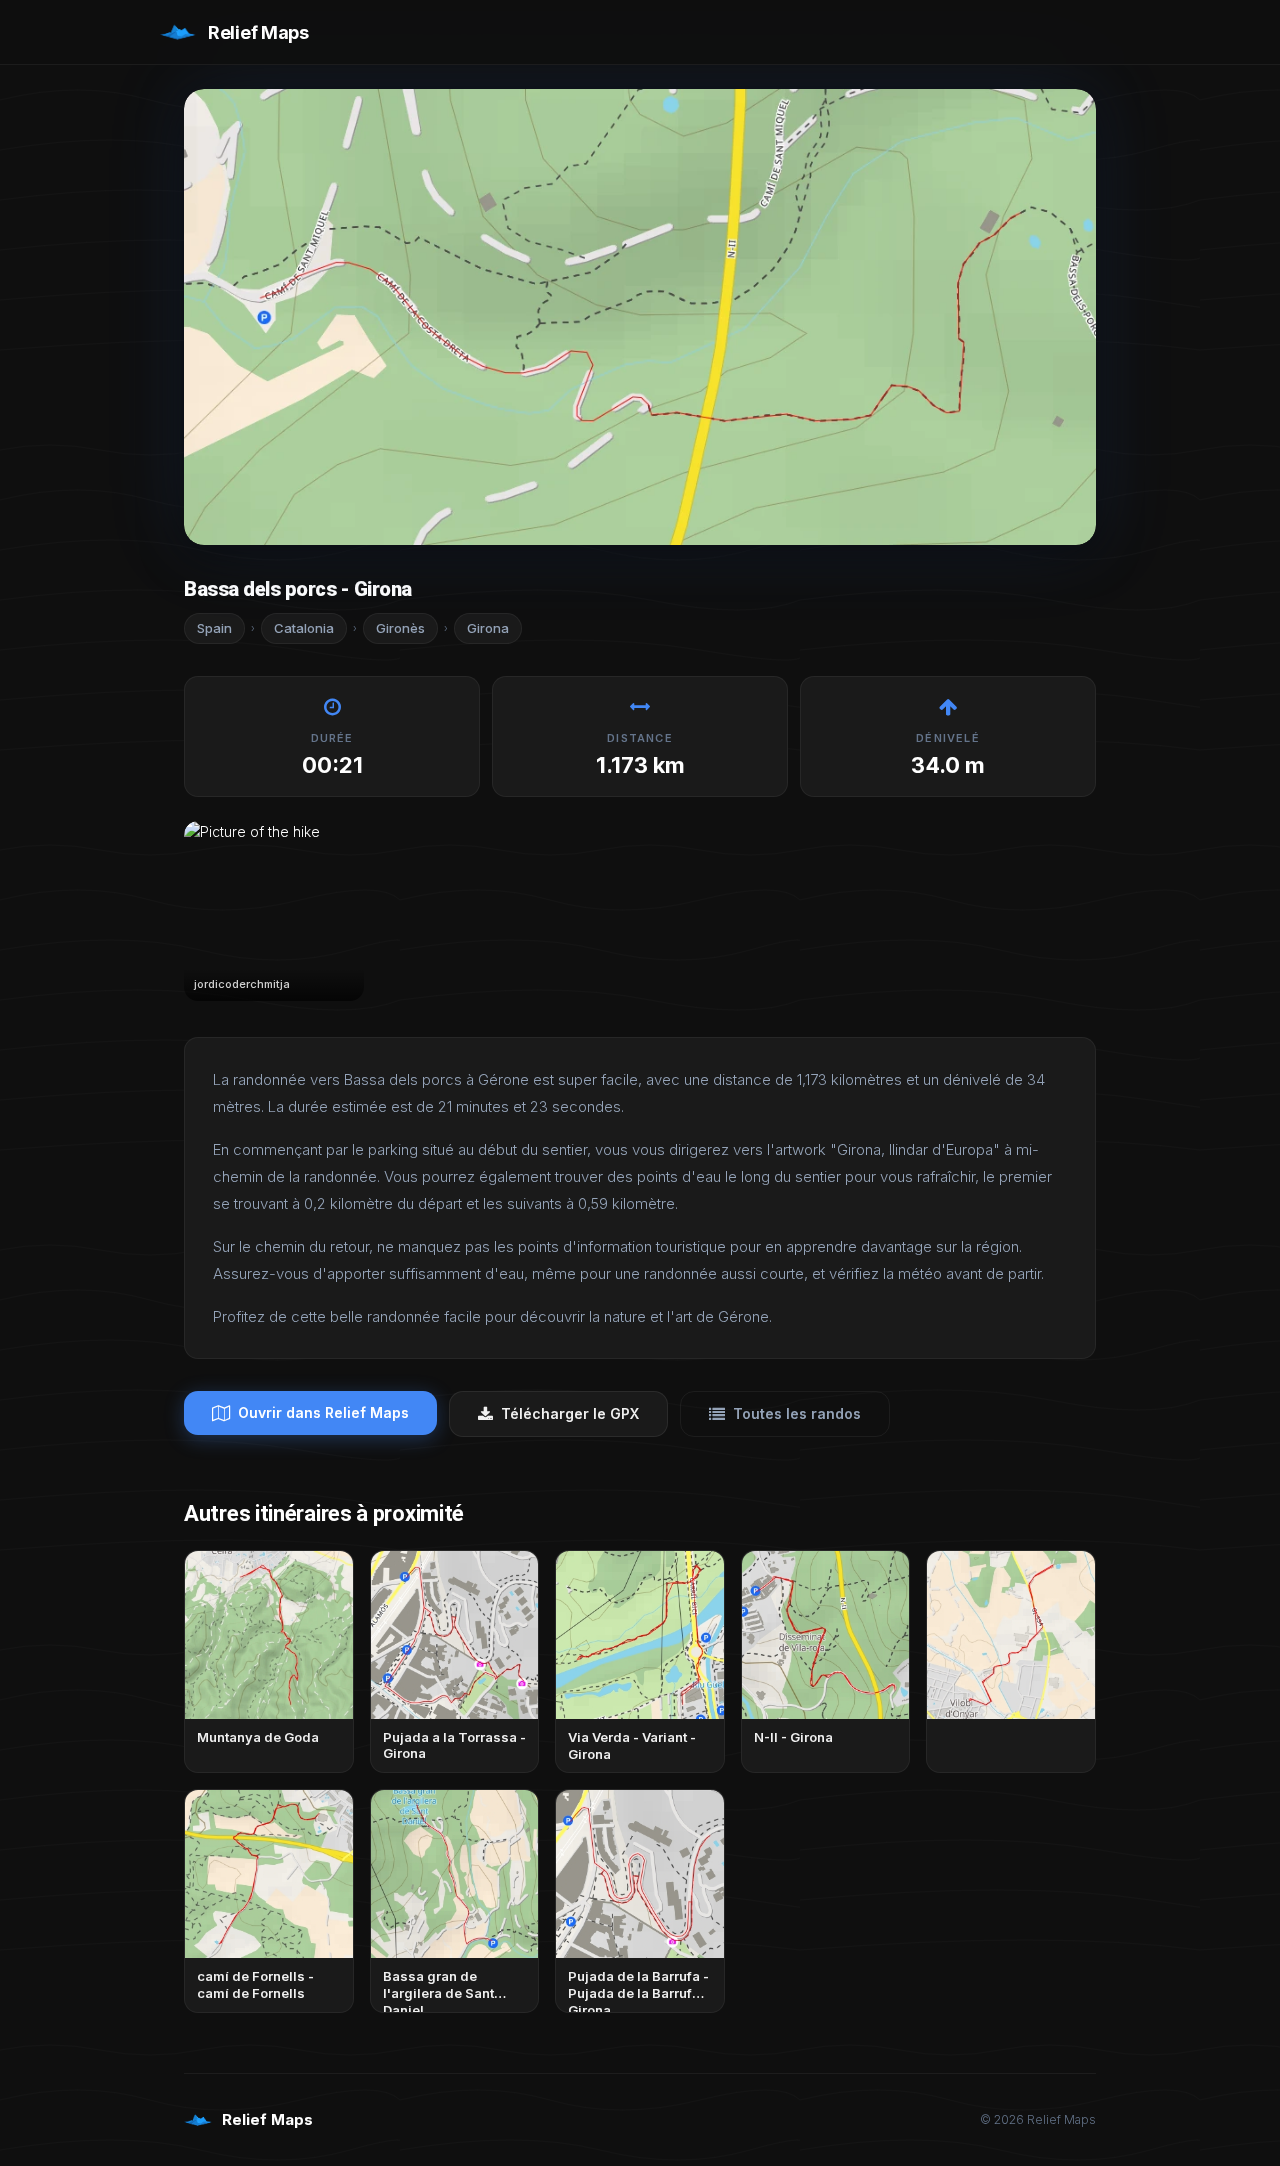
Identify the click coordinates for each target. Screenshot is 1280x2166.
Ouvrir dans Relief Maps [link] (323, 1412)
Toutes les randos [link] (797, 1413)
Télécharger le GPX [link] (570, 1413)
